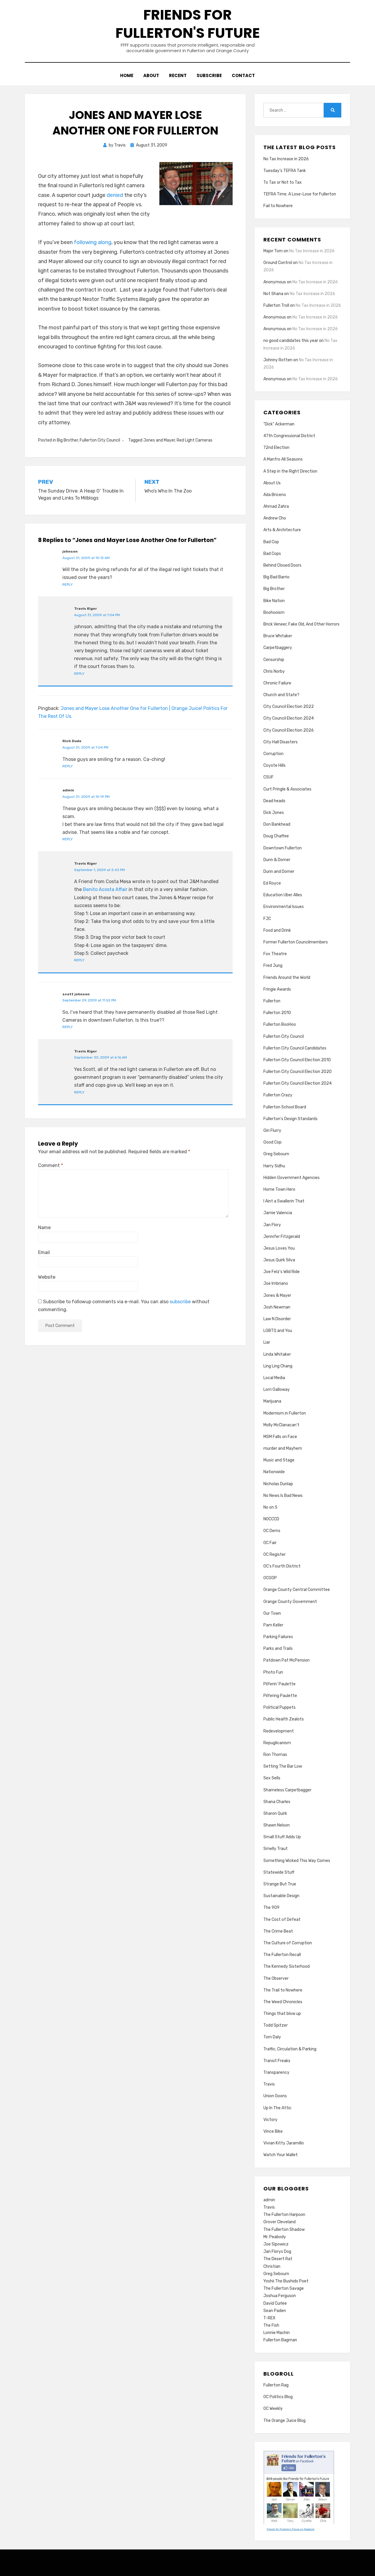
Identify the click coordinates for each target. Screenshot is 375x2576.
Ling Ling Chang (278, 1366)
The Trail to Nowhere (283, 1990)
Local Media (274, 1378)
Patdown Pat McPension (287, 1660)
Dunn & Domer (277, 860)
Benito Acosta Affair (105, 889)
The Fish (271, 2325)
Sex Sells (272, 1778)
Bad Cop (271, 542)
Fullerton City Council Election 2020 (298, 1072)
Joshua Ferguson (280, 2296)
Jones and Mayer (159, 440)
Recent (178, 75)
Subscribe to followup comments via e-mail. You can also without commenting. (124, 1306)
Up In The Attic (277, 2108)
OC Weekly (273, 2409)
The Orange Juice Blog (284, 2421)
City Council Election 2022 (289, 707)
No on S (270, 1507)
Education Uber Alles (283, 895)
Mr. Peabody (275, 2237)
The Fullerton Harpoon (284, 2215)
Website (47, 1277)
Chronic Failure (277, 683)
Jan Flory (272, 1225)
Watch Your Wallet (281, 2155)
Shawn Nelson (277, 1825)
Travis (269, 2084)
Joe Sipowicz (276, 2244)
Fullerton (272, 1001)
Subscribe (209, 75)
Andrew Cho (275, 518)
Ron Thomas (275, 1755)
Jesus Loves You (279, 1248)
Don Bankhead (277, 824)
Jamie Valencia (278, 1213)
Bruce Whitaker (278, 636)
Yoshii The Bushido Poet (286, 2281)
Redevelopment (279, 1731)
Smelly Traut (276, 1849)
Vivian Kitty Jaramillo (284, 2143)
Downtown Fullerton (283, 848)
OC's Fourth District (282, 1566)
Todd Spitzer (276, 2025)
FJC (267, 919)
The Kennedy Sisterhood (287, 1966)
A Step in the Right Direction (290, 471)
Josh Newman (277, 1307)
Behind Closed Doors (282, 565)
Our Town (272, 1613)
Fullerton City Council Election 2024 (298, 1083)
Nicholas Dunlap (278, 1484)
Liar (267, 1342)
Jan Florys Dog (277, 2252)
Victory (270, 2120)
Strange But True (280, 1884)
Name (44, 1227)
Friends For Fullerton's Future (188, 24)
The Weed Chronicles (283, 2002)
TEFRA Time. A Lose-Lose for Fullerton (300, 194)
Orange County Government (290, 1602)
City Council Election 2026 (289, 730)
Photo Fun (273, 1672)
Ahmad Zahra (276, 506)
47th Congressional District (289, 436)
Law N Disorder (277, 1319)
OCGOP (270, 1578)
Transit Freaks (277, 2061)
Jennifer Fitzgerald (282, 1237)
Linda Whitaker (277, 1354)
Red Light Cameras (195, 440)
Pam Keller (273, 1625)
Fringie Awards (277, 989)
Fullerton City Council (100, 440)
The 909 (271, 1908)
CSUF (269, 777)
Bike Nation (274, 601)
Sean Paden (275, 2311)
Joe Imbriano (276, 1283)
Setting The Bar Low (283, 1766)
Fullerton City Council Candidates (295, 1048)
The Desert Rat (278, 2259)
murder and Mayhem (283, 1448)
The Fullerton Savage (284, 2288)
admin (269, 2200)
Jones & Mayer (277, 1295)
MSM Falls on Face (280, 1437)
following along (93, 242)
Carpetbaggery (278, 648)
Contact (243, 75)
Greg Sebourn (276, 1154)
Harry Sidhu (274, 1166)
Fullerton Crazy (278, 1095)
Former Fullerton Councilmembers (296, 942)
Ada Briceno (275, 495)
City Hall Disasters (281, 742)
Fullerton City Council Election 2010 (297, 1060)
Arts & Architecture (282, 530)
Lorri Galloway (277, 1390)
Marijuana (272, 1401)
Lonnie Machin (277, 2333)
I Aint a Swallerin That (284, 1201)
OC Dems (272, 1531)
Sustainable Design (281, 1896)
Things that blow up (282, 2014)
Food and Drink (277, 930)
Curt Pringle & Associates (287, 789)
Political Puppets (279, 1707)
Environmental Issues (284, 907)
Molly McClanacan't (281, 1425)
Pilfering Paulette (280, 1696)
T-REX (269, 2318)
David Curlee (275, 2303)
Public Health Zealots (284, 1719)
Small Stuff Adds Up (282, 1837)
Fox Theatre (275, 954)
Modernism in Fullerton (285, 1413)
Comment (51, 1165)
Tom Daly (272, 2037)
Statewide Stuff (279, 1872)
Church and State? (281, 695)
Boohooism (274, 613)
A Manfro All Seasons (283, 459)
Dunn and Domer (279, 872)
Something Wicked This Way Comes (297, 1861)
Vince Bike (273, 2131)
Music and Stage (279, 1460)
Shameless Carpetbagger (287, 1790)
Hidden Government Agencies (292, 1178)
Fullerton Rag (276, 2385)
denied (115, 195)
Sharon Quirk (275, 1813)
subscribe (180, 1302)
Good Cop (272, 1142)
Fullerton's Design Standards (290, 1119)
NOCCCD (271, 1519)
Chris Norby (274, 671)
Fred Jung (273, 966)
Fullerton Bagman (280, 2340)
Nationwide (274, 1472)
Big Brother (67, 440)
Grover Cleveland (279, 2222)
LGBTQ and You (278, 1331)
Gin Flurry (272, 1131)
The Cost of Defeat (282, 1920)
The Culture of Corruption (288, 1943)
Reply (68, 585)
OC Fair (270, 1543)
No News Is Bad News (283, 1496)
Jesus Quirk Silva (279, 1260)
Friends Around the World (287, 978)
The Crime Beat (278, 1931)
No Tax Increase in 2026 (286, 159)
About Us (272, 483)
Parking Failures (278, 1637)
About (151, 75)
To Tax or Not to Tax (283, 182)
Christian (272, 2266)
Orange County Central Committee (297, 1590)
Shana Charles (277, 1802)
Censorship (274, 660)
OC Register (275, 1554)
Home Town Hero (279, 1189)
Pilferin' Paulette (279, 1684)
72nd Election (276, 448)
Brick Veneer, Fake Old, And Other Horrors (301, 624)
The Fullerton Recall (282, 1955)
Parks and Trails (278, 1649)
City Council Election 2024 (289, 718)
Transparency (276, 2072)
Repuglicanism (277, 1743)
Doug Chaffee (276, 836)
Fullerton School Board (285, 1107)
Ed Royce (272, 883)
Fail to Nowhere (278, 206)
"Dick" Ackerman (279, 424)
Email (44, 1252)
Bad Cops (272, 554)
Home (127, 75)
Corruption (273, 754)
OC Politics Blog (278, 2397)
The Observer (276, 1978)
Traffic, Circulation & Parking (290, 2049)
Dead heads (274, 801)
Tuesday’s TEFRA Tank (285, 171)
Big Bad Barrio (276, 577)
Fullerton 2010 (277, 1013)
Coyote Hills (275, 765)
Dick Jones (274, 813)
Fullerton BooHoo (280, 1024)
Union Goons (275, 2096)
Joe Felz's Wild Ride (282, 1272)
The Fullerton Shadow (284, 2230)
